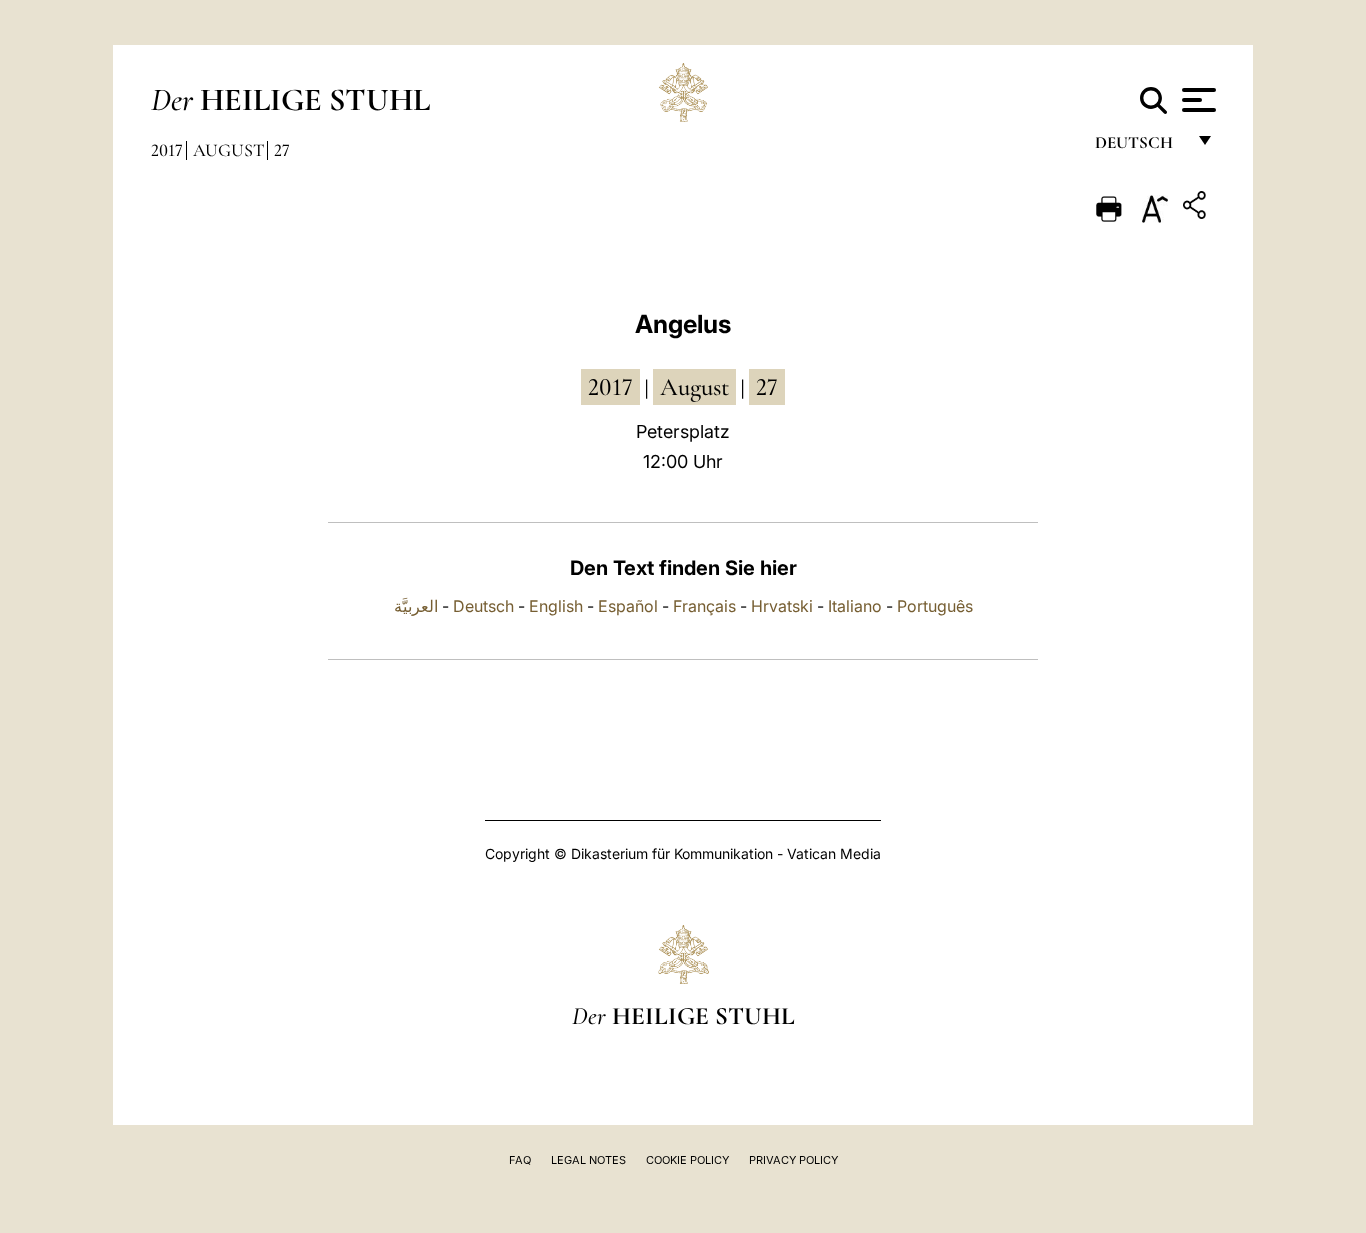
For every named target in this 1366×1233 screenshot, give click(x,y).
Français (704, 606)
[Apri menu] (1196, 100)
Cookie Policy (687, 1160)
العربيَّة (416, 606)
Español (628, 606)
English (556, 606)
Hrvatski (782, 606)
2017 (167, 150)
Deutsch (1139, 147)
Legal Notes (588, 1160)
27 (282, 150)
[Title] (1197, 208)
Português (935, 606)
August (228, 150)
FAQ (520, 1160)
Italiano (855, 606)
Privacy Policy (793, 1160)
